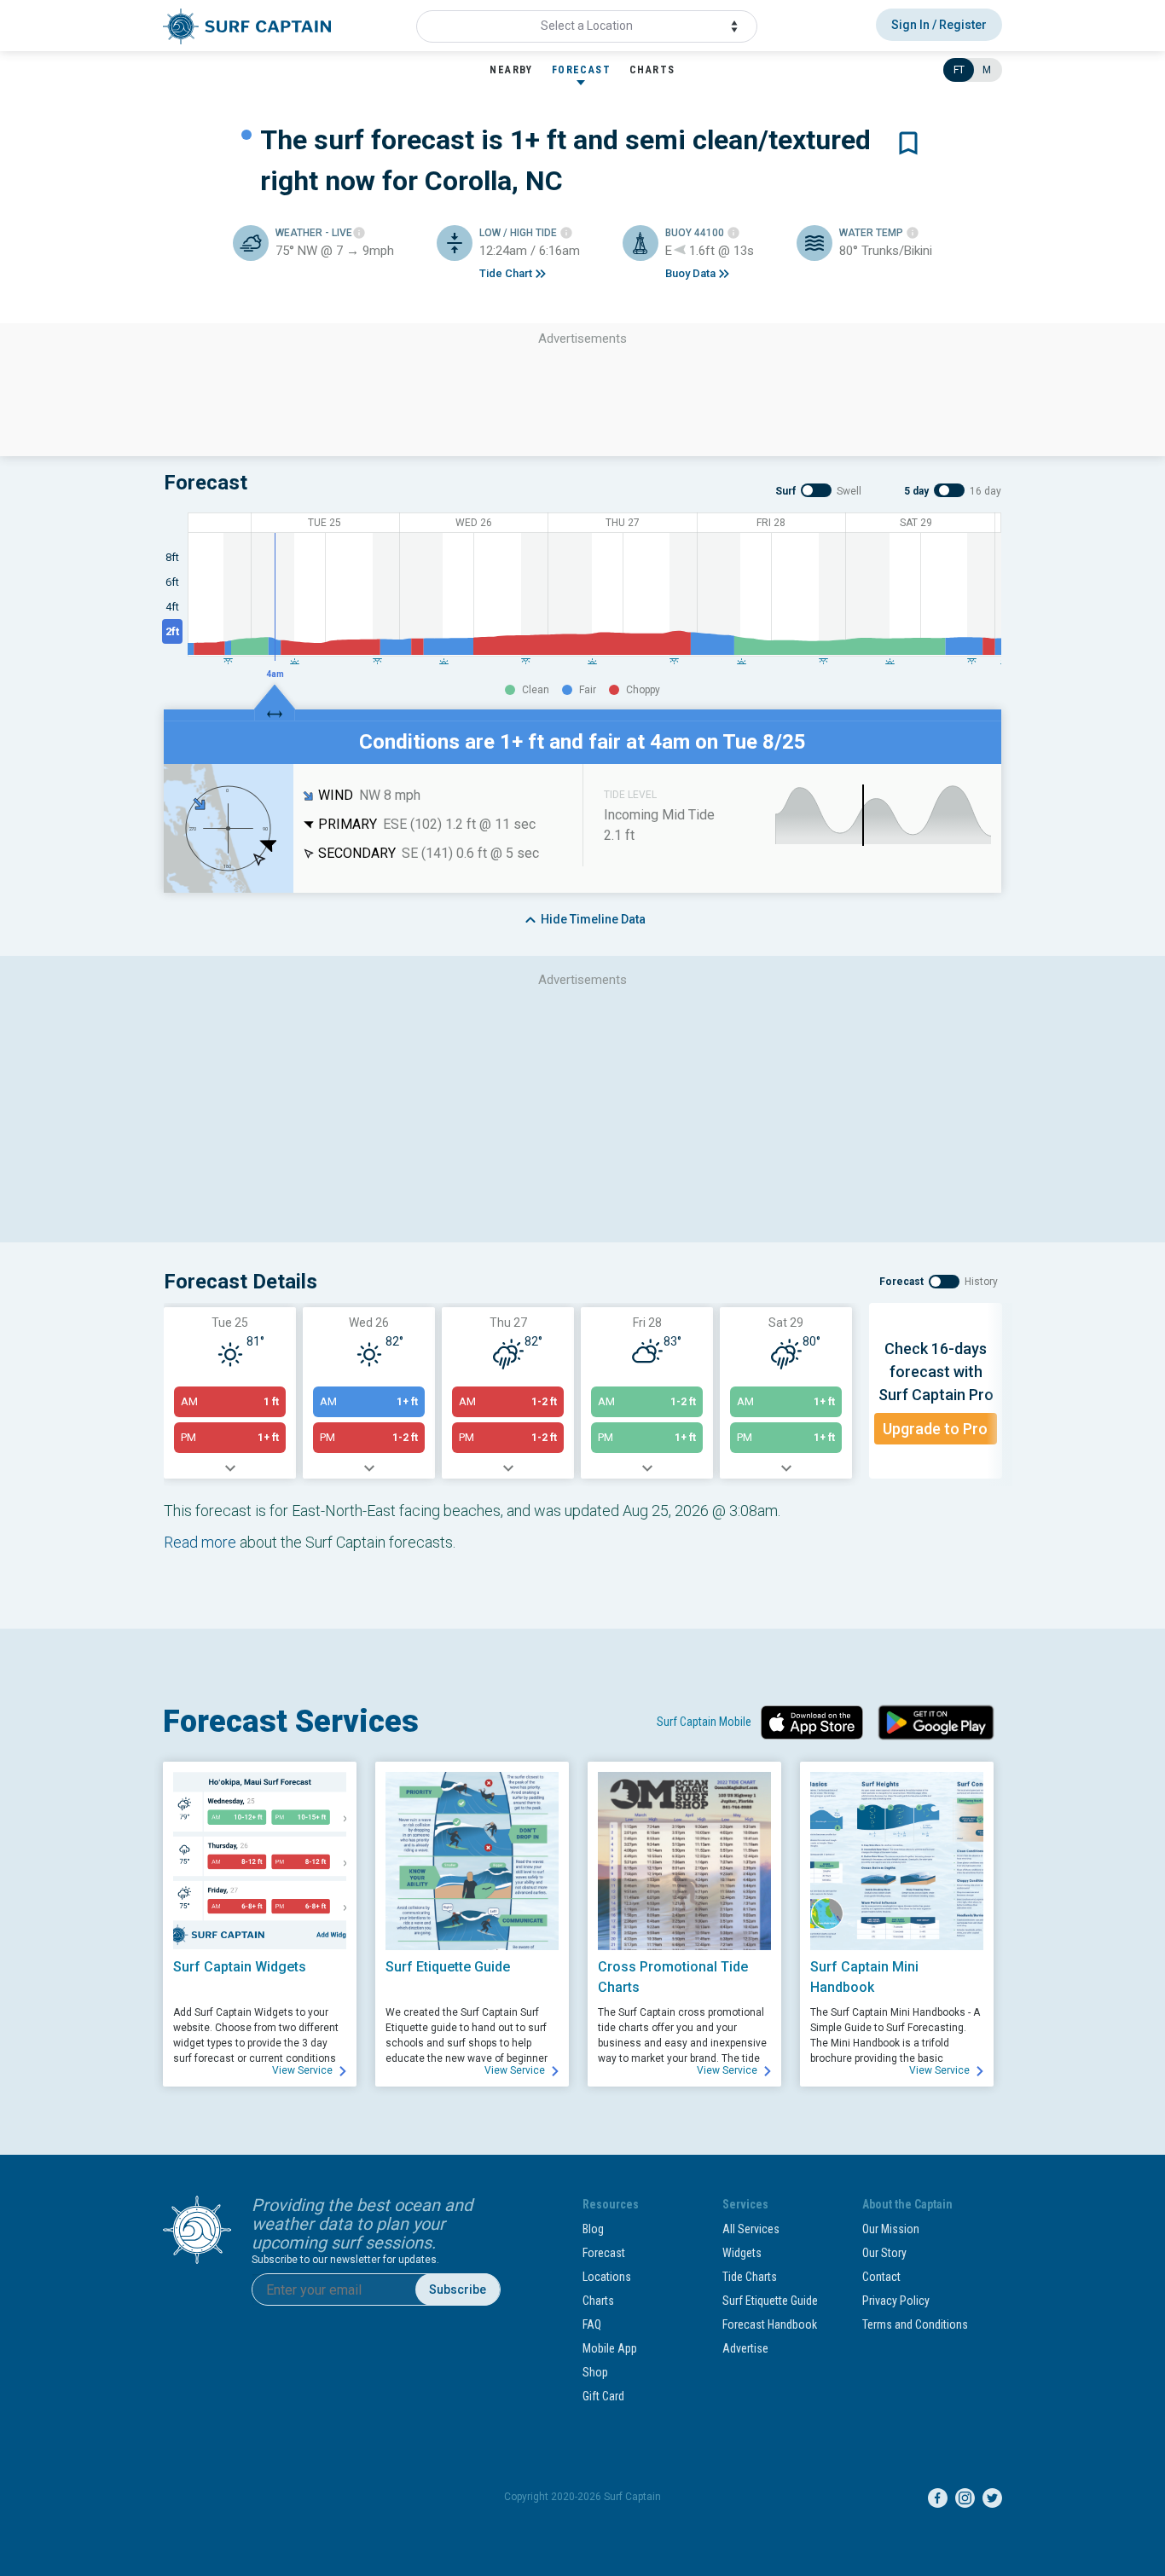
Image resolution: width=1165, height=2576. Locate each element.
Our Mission (891, 2229)
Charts (598, 2301)
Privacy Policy (896, 2301)
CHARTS (652, 70)
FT (959, 70)
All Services (751, 2229)
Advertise (745, 2348)
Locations (607, 2277)
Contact (881, 2277)
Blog (593, 2229)
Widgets (742, 2253)
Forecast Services (291, 1722)
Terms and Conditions (915, 2324)
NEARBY (511, 70)
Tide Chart (506, 273)
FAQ (592, 2324)
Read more (200, 1542)
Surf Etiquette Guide (770, 2301)
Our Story (884, 2253)
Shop (595, 2372)
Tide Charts (750, 2277)
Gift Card (603, 2396)
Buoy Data (690, 273)
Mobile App (610, 2348)
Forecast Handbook (770, 2324)
